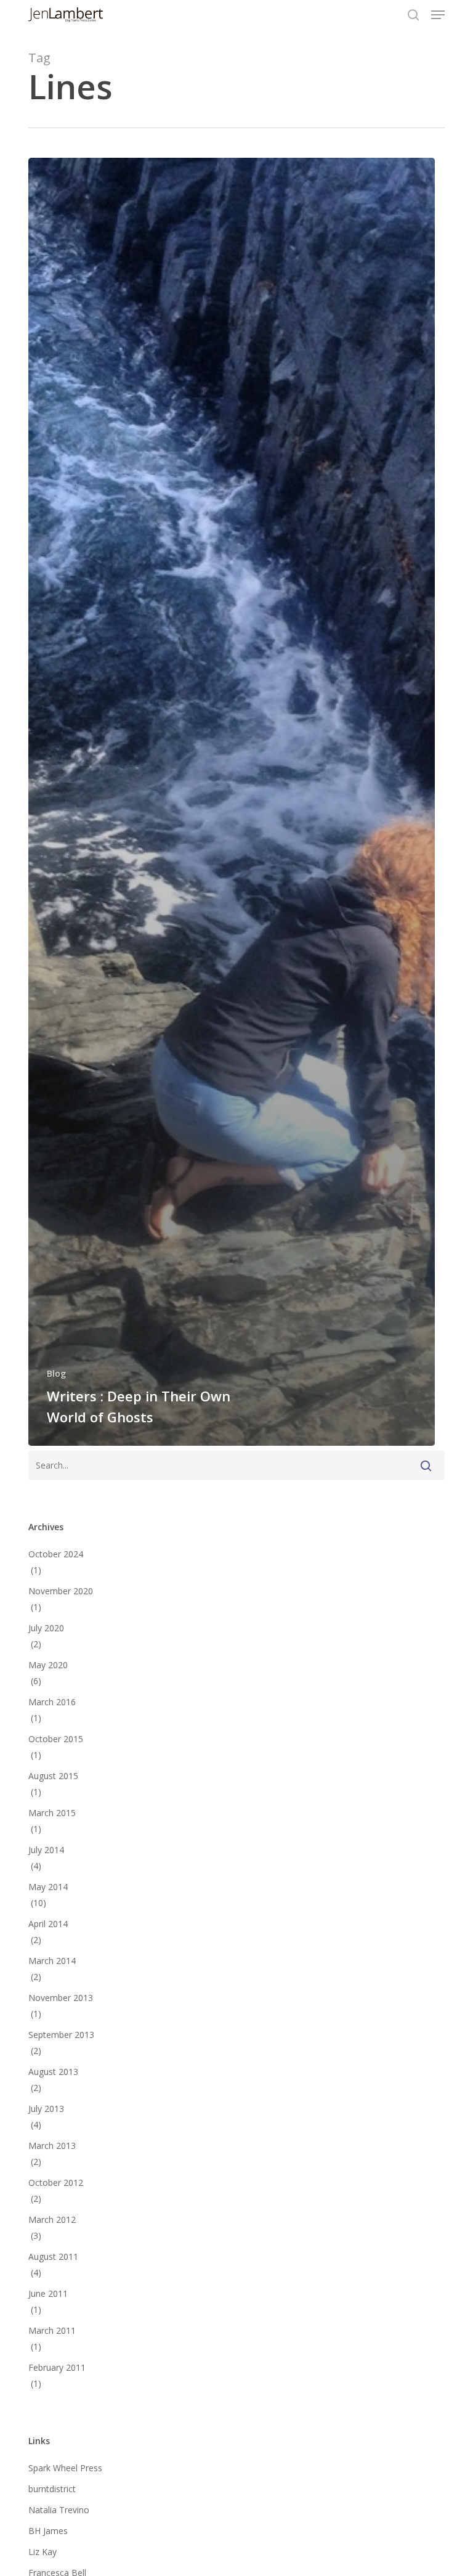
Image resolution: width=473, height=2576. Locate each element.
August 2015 (53, 1776)
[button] (438, 15)
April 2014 (48, 1924)
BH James (48, 2531)
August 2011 (53, 2256)
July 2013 (46, 2109)
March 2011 (52, 2330)
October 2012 (56, 2183)
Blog (56, 1373)
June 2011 (48, 2293)
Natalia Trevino (59, 2510)
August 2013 (53, 2072)
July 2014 (46, 1850)
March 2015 (52, 1813)
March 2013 (52, 2146)
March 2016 (52, 1702)
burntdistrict (52, 2489)
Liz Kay (42, 2552)
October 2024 (56, 1554)
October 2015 (56, 1739)
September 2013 (61, 2035)
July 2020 (46, 1628)
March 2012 (52, 2219)
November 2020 (61, 1591)
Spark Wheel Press (65, 2468)
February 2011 (57, 2367)
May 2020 (48, 1665)
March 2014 (52, 1961)
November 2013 (61, 1998)
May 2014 (48, 1887)
